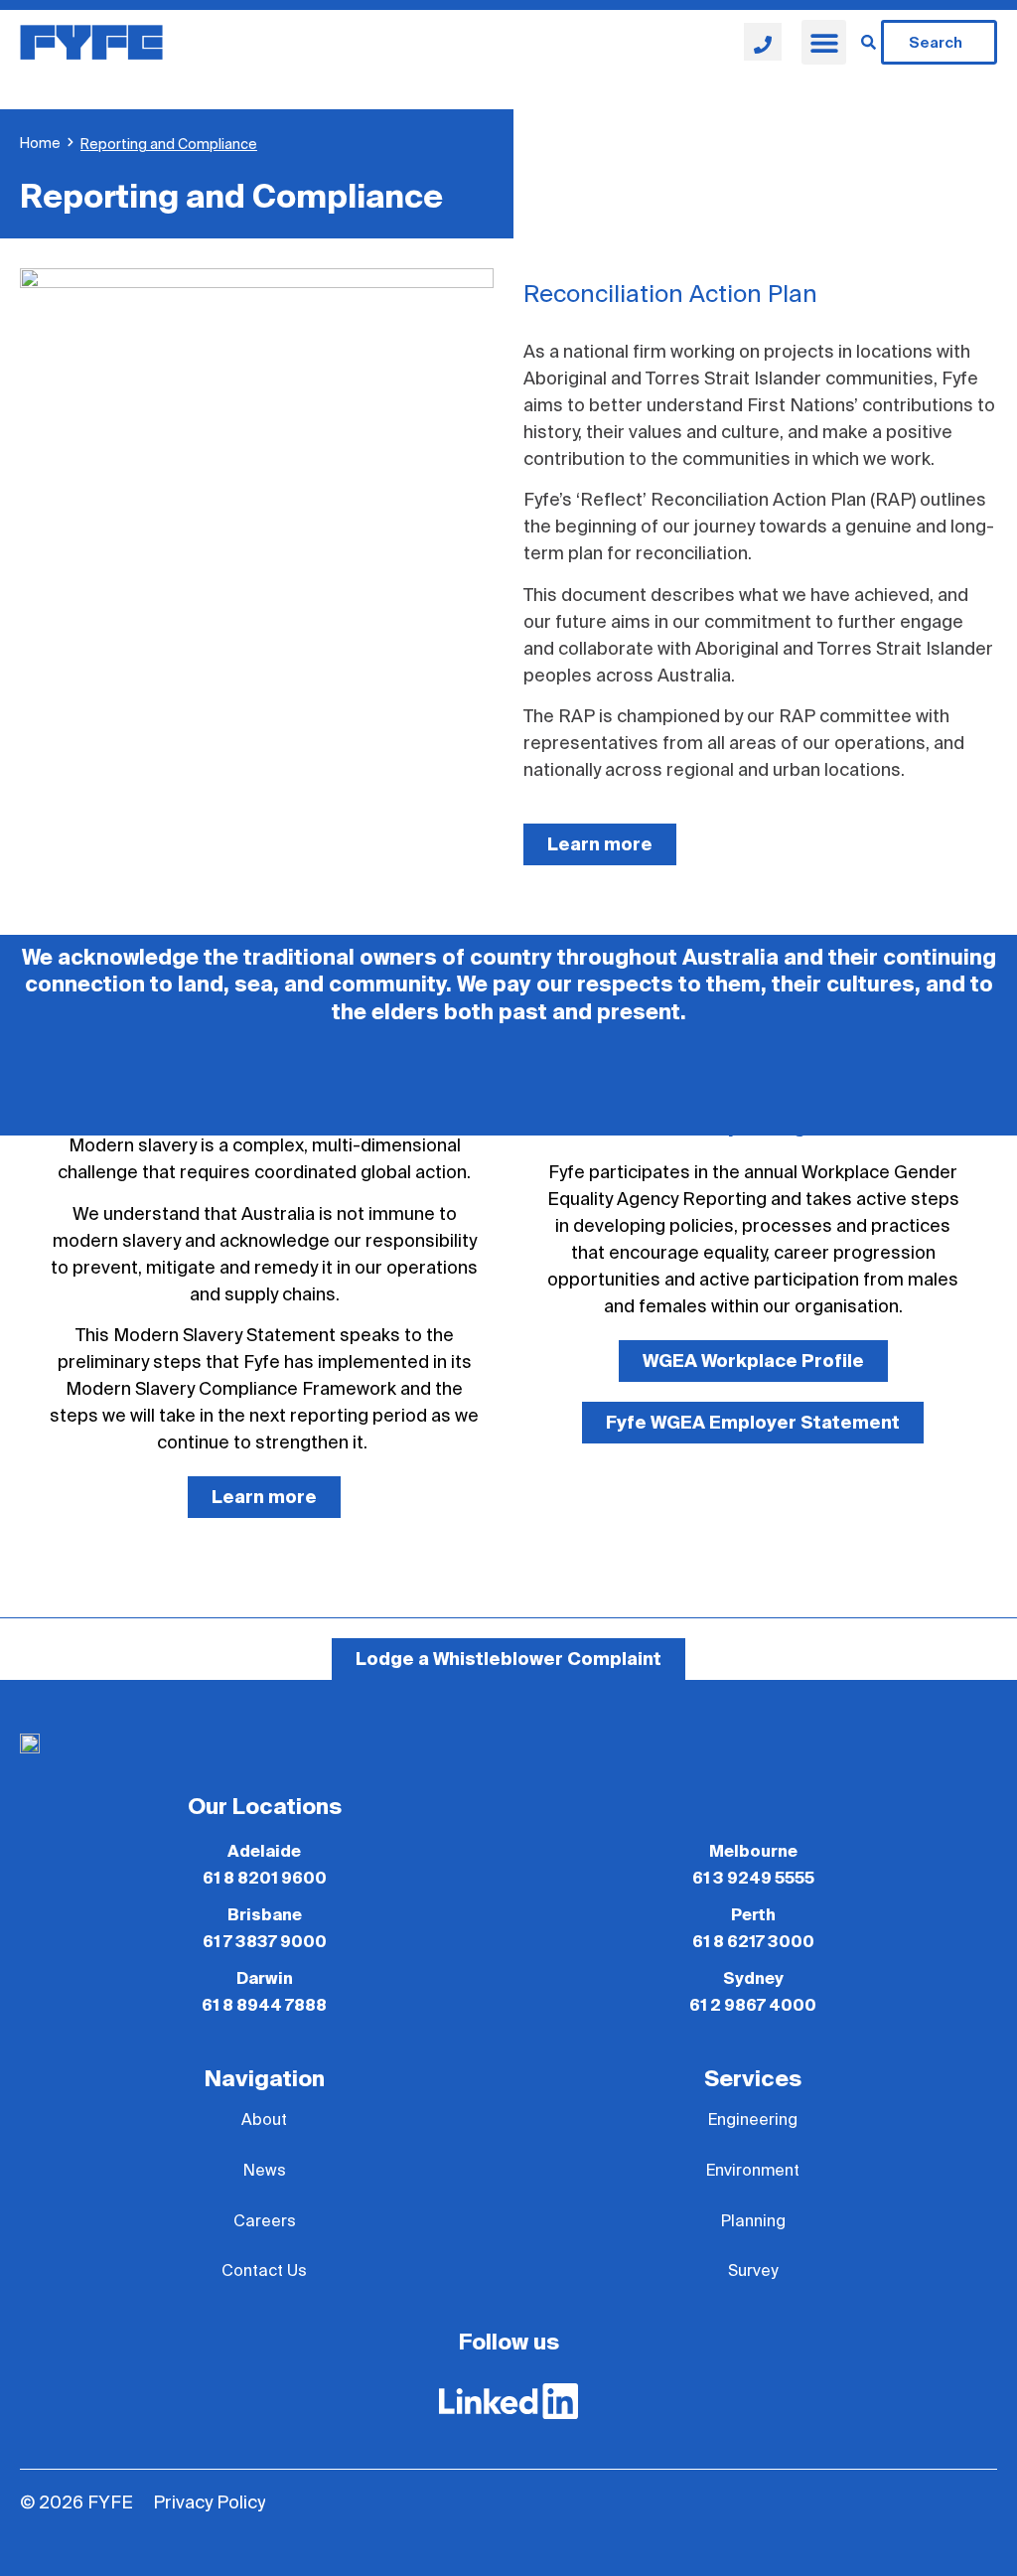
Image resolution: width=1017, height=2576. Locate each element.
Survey (753, 2271)
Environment (753, 2171)
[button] (824, 42)
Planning (753, 2221)
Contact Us (264, 2271)
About (264, 2120)
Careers (265, 2221)
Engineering (753, 2120)
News (265, 2171)
